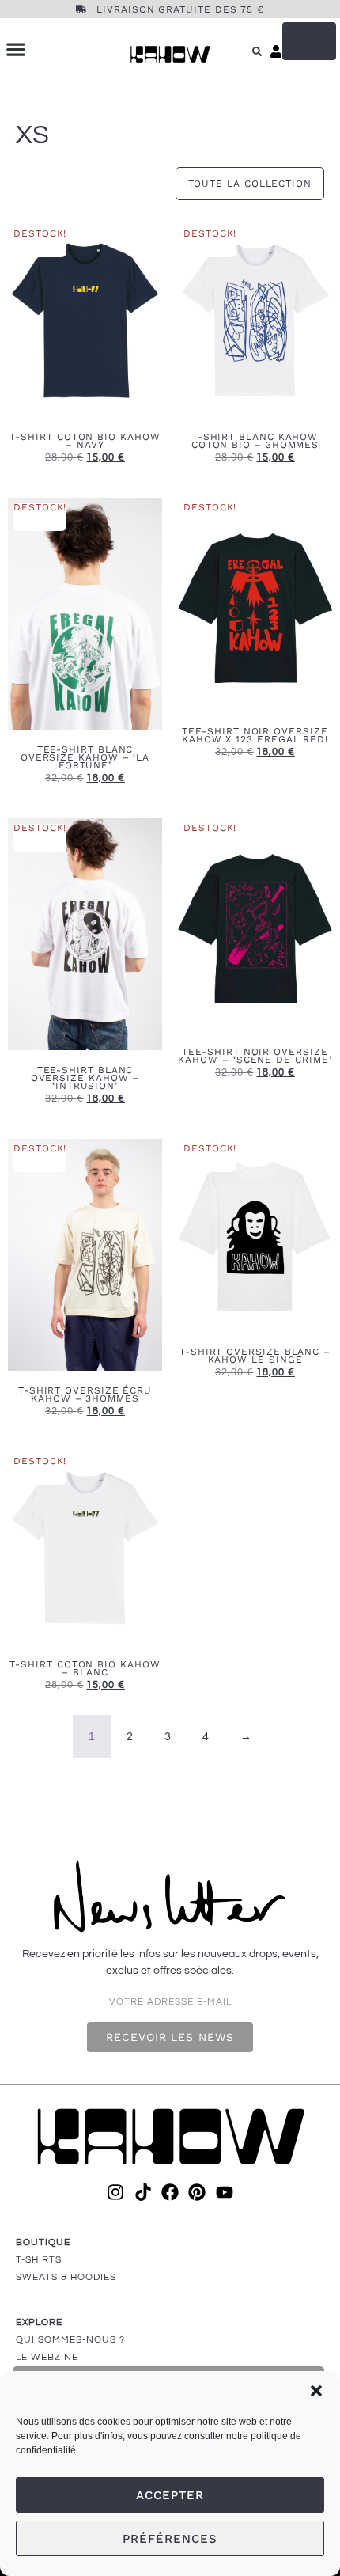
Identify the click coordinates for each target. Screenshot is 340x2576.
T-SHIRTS (39, 2260)
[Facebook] (170, 2192)
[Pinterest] (197, 2192)
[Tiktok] (142, 2192)
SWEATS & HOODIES (66, 2277)
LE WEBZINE (47, 2357)
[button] (316, 2391)
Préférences (170, 2539)
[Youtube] (225, 2192)
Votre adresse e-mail (170, 2002)
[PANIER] (309, 41)
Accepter (170, 2495)
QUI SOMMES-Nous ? (70, 2340)
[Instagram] (115, 2192)
